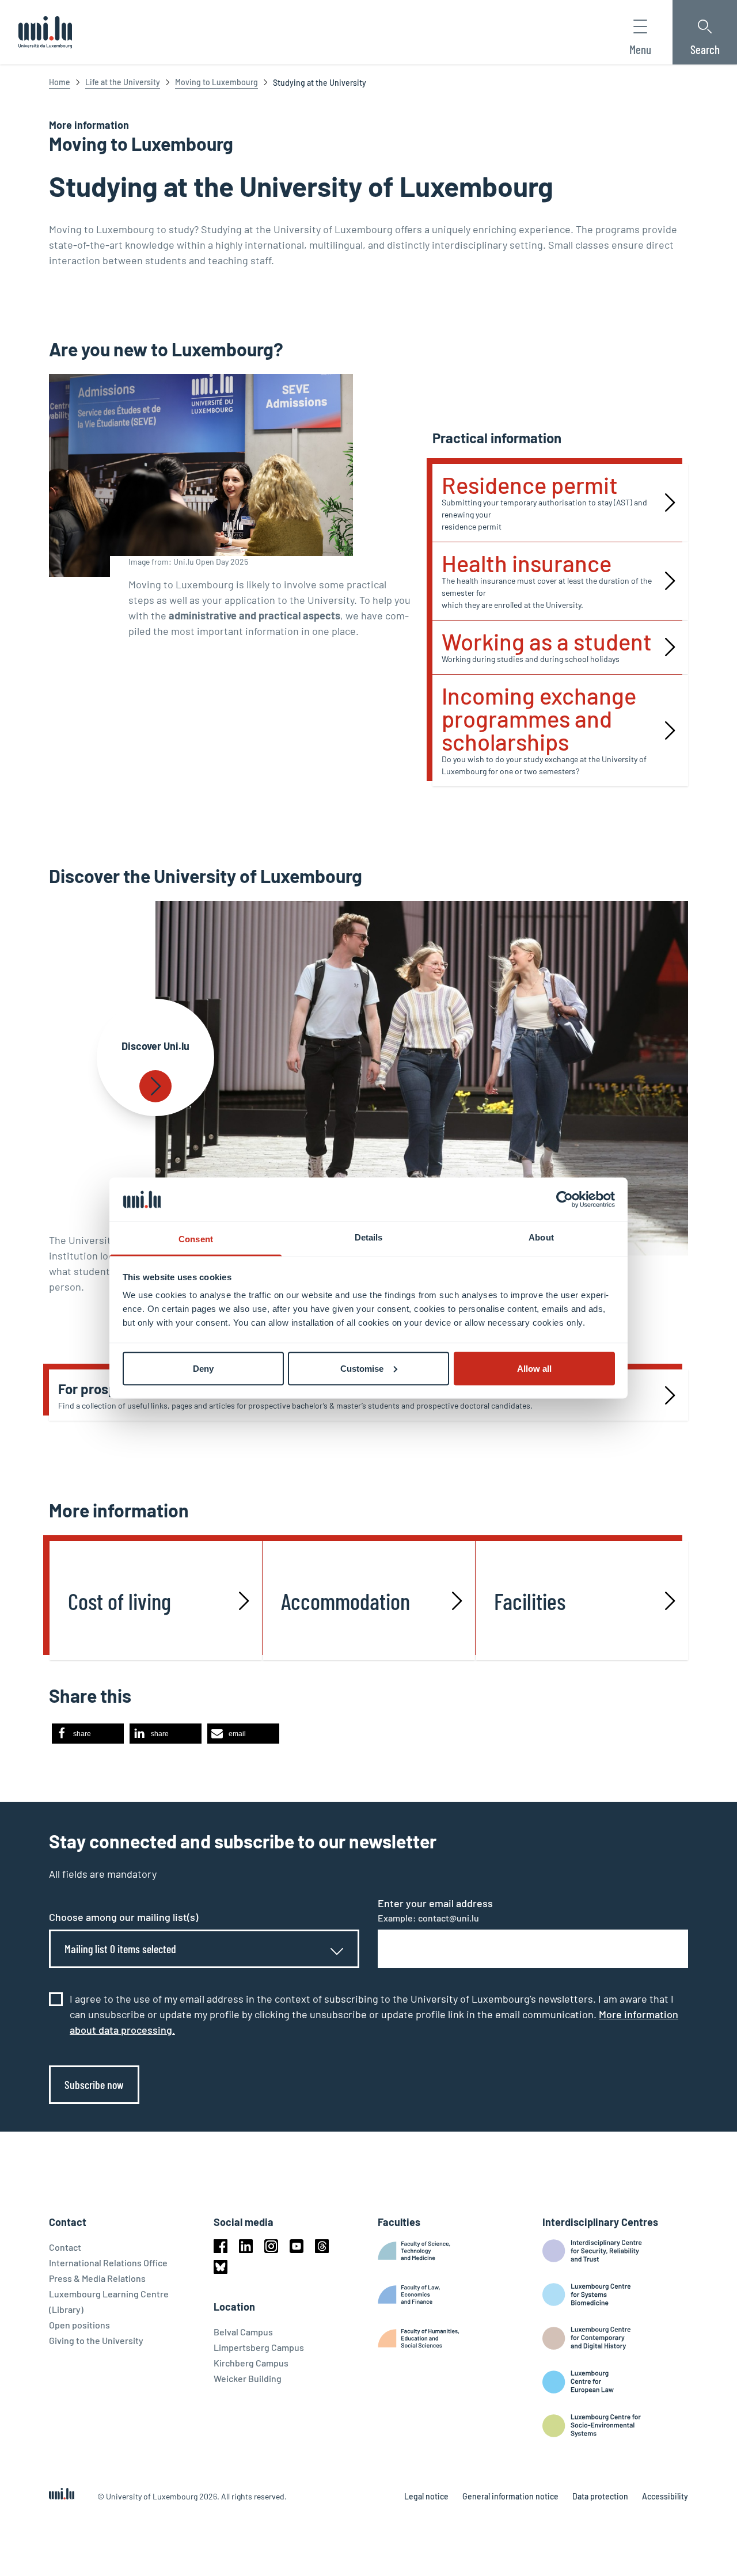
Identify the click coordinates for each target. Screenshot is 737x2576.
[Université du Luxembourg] (45, 32)
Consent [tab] (196, 1239)
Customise (362, 1368)
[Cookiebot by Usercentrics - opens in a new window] (565, 1199)
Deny (203, 1368)
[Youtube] (297, 2246)
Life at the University (123, 82)
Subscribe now (94, 2084)
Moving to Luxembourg (216, 82)
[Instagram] (271, 2246)
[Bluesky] (221, 2267)
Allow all (534, 1368)
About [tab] (541, 1237)
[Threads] (322, 2246)
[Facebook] (221, 2246)
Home (60, 82)
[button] (88, 1734)
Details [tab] (369, 1237)
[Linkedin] (246, 2246)
